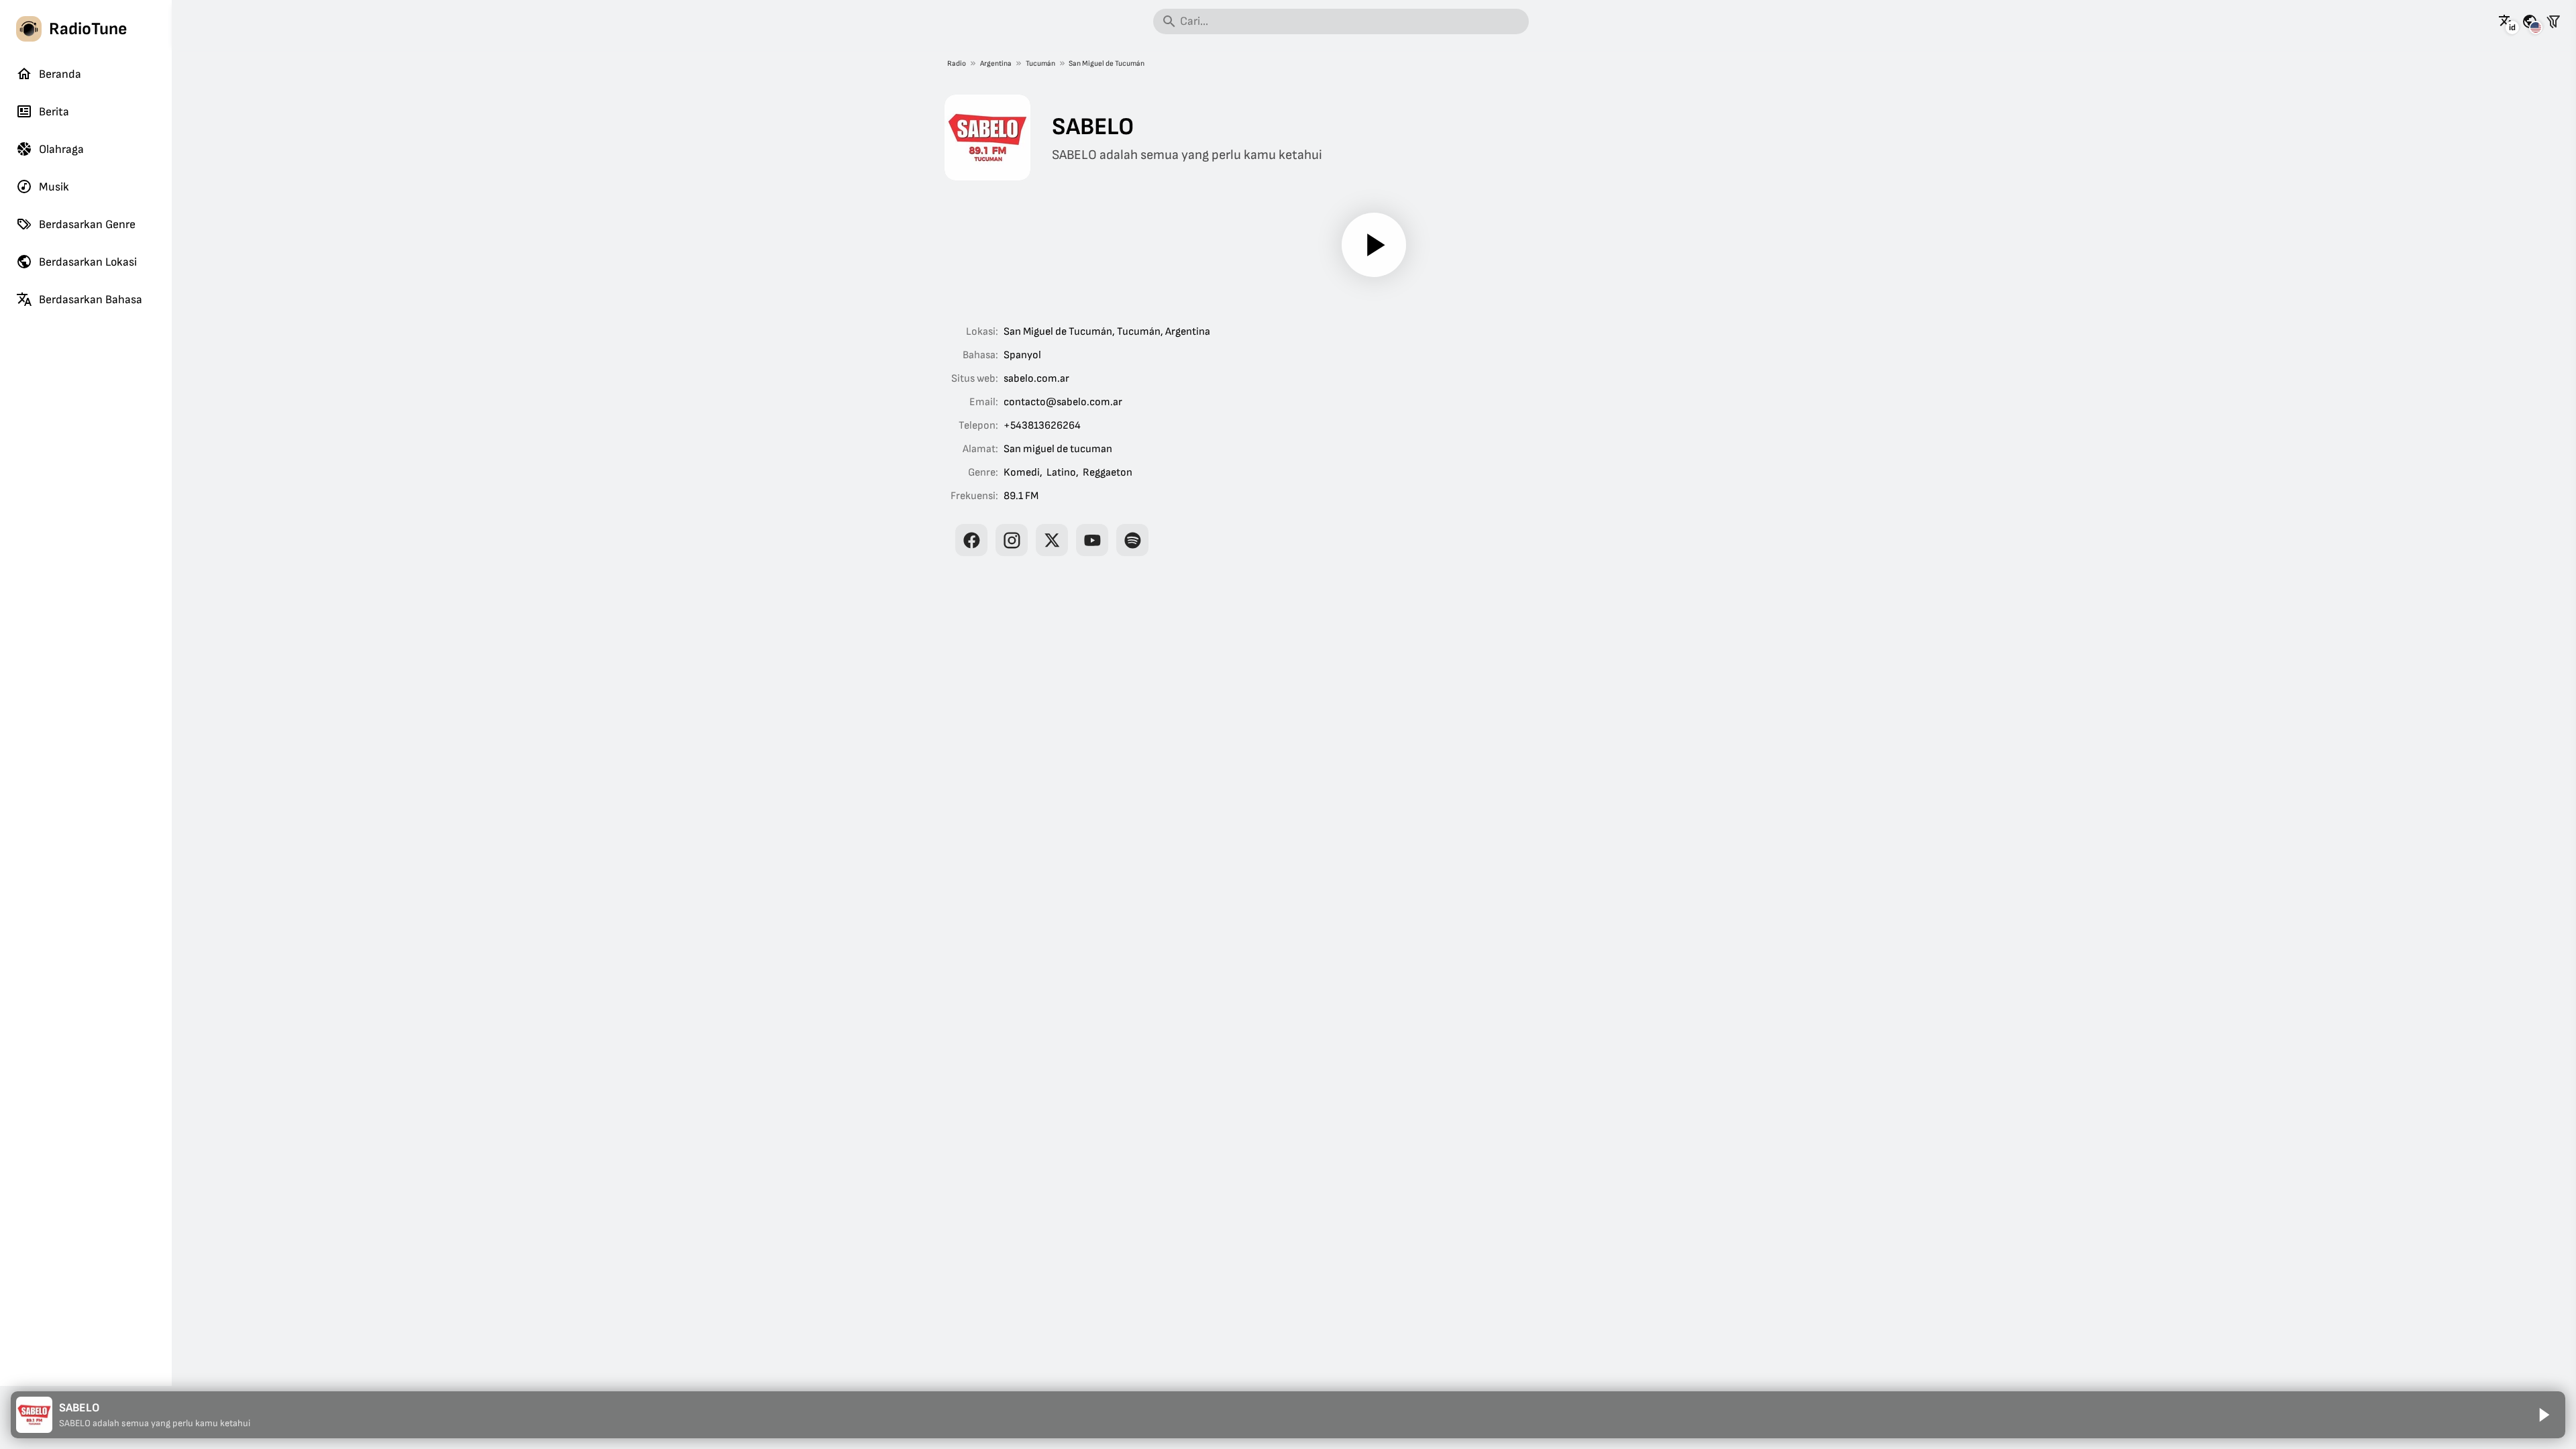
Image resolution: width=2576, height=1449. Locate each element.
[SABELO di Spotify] (1132, 540)
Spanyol (1022, 355)
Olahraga (61, 149)
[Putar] (1374, 245)
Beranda (60, 74)
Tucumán (1040, 63)
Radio (957, 63)
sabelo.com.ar (1036, 379)
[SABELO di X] (1052, 540)
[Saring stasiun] (2553, 21)
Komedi (1022, 473)
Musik (54, 187)
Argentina (996, 63)
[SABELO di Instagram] (1012, 540)
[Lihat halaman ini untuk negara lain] (2530, 21)
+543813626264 (1042, 426)
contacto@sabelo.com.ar (1063, 402)
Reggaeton (1108, 473)
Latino (1061, 473)
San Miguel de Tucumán (1107, 63)
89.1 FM (1021, 496)
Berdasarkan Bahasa (91, 300)
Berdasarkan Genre (87, 224)
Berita (54, 112)
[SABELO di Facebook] (971, 540)
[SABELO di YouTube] (1092, 540)
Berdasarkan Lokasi (88, 262)
